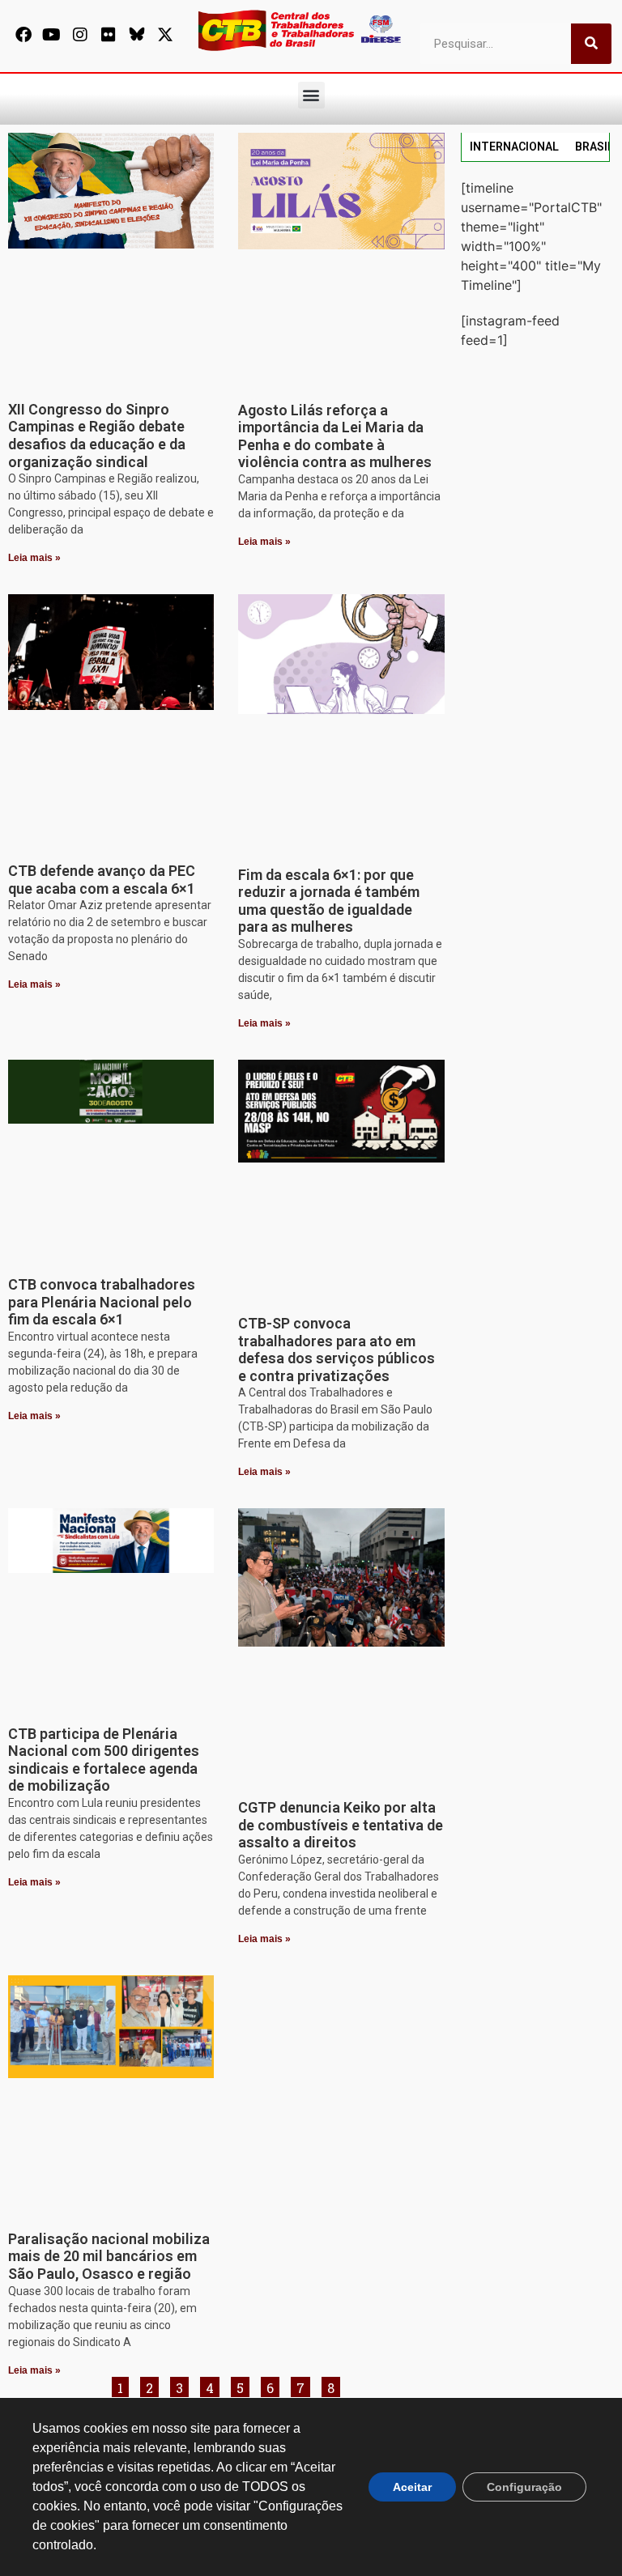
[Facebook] (23, 35)
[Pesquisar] (591, 44)
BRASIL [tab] (594, 147)
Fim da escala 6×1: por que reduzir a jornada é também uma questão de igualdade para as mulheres (329, 901)
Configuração (524, 2487)
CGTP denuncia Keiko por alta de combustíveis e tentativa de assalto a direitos (341, 1825)
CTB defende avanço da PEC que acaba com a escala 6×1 (102, 880)
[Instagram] (80, 35)
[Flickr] (109, 35)
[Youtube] (52, 35)
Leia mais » (34, 558)
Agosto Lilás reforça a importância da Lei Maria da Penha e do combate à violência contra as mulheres (335, 436)
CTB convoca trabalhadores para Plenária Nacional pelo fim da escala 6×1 (102, 1302)
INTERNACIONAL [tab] (514, 147)
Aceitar (412, 2487)
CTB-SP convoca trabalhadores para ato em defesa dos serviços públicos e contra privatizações (337, 1350)
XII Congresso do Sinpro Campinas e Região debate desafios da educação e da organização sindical (97, 436)
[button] (311, 95)
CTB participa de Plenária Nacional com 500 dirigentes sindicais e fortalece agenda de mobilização (104, 1760)
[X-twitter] (165, 35)
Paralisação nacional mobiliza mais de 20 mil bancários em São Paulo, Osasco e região (109, 2256)
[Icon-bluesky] (137, 35)
